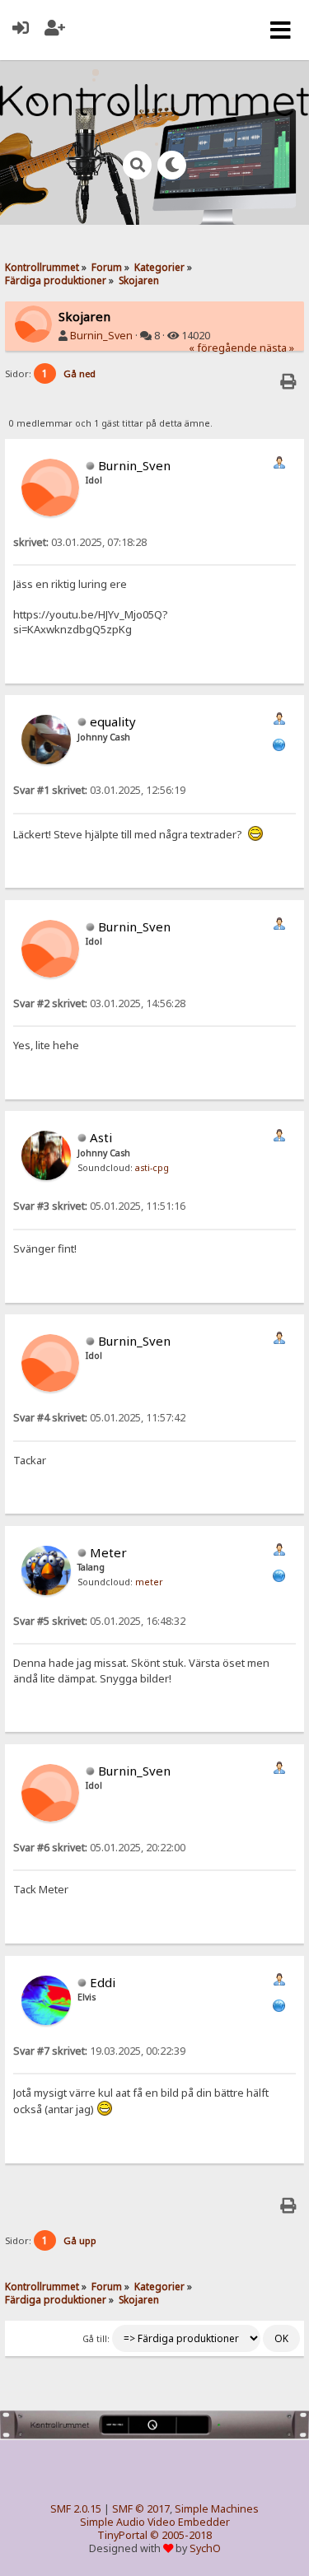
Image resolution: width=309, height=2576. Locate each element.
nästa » (277, 348)
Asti (101, 1137)
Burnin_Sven (101, 336)
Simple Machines (217, 2509)
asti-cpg (152, 1168)
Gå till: (96, 2339)
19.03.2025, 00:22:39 (99, 2051)
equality (113, 721)
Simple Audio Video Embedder (155, 2522)
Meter (108, 1552)
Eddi (103, 1982)
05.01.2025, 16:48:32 (99, 1621)
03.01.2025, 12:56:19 (99, 790)
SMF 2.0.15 (76, 2509)
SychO (205, 2548)
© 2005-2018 (181, 2535)
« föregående (223, 348)
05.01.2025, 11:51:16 (99, 1206)
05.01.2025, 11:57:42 (99, 1418)
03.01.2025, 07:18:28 (80, 542)
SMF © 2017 (141, 2509)
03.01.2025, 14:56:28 (99, 1003)
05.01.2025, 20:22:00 (99, 1848)
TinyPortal (122, 2535)
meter (149, 1582)
